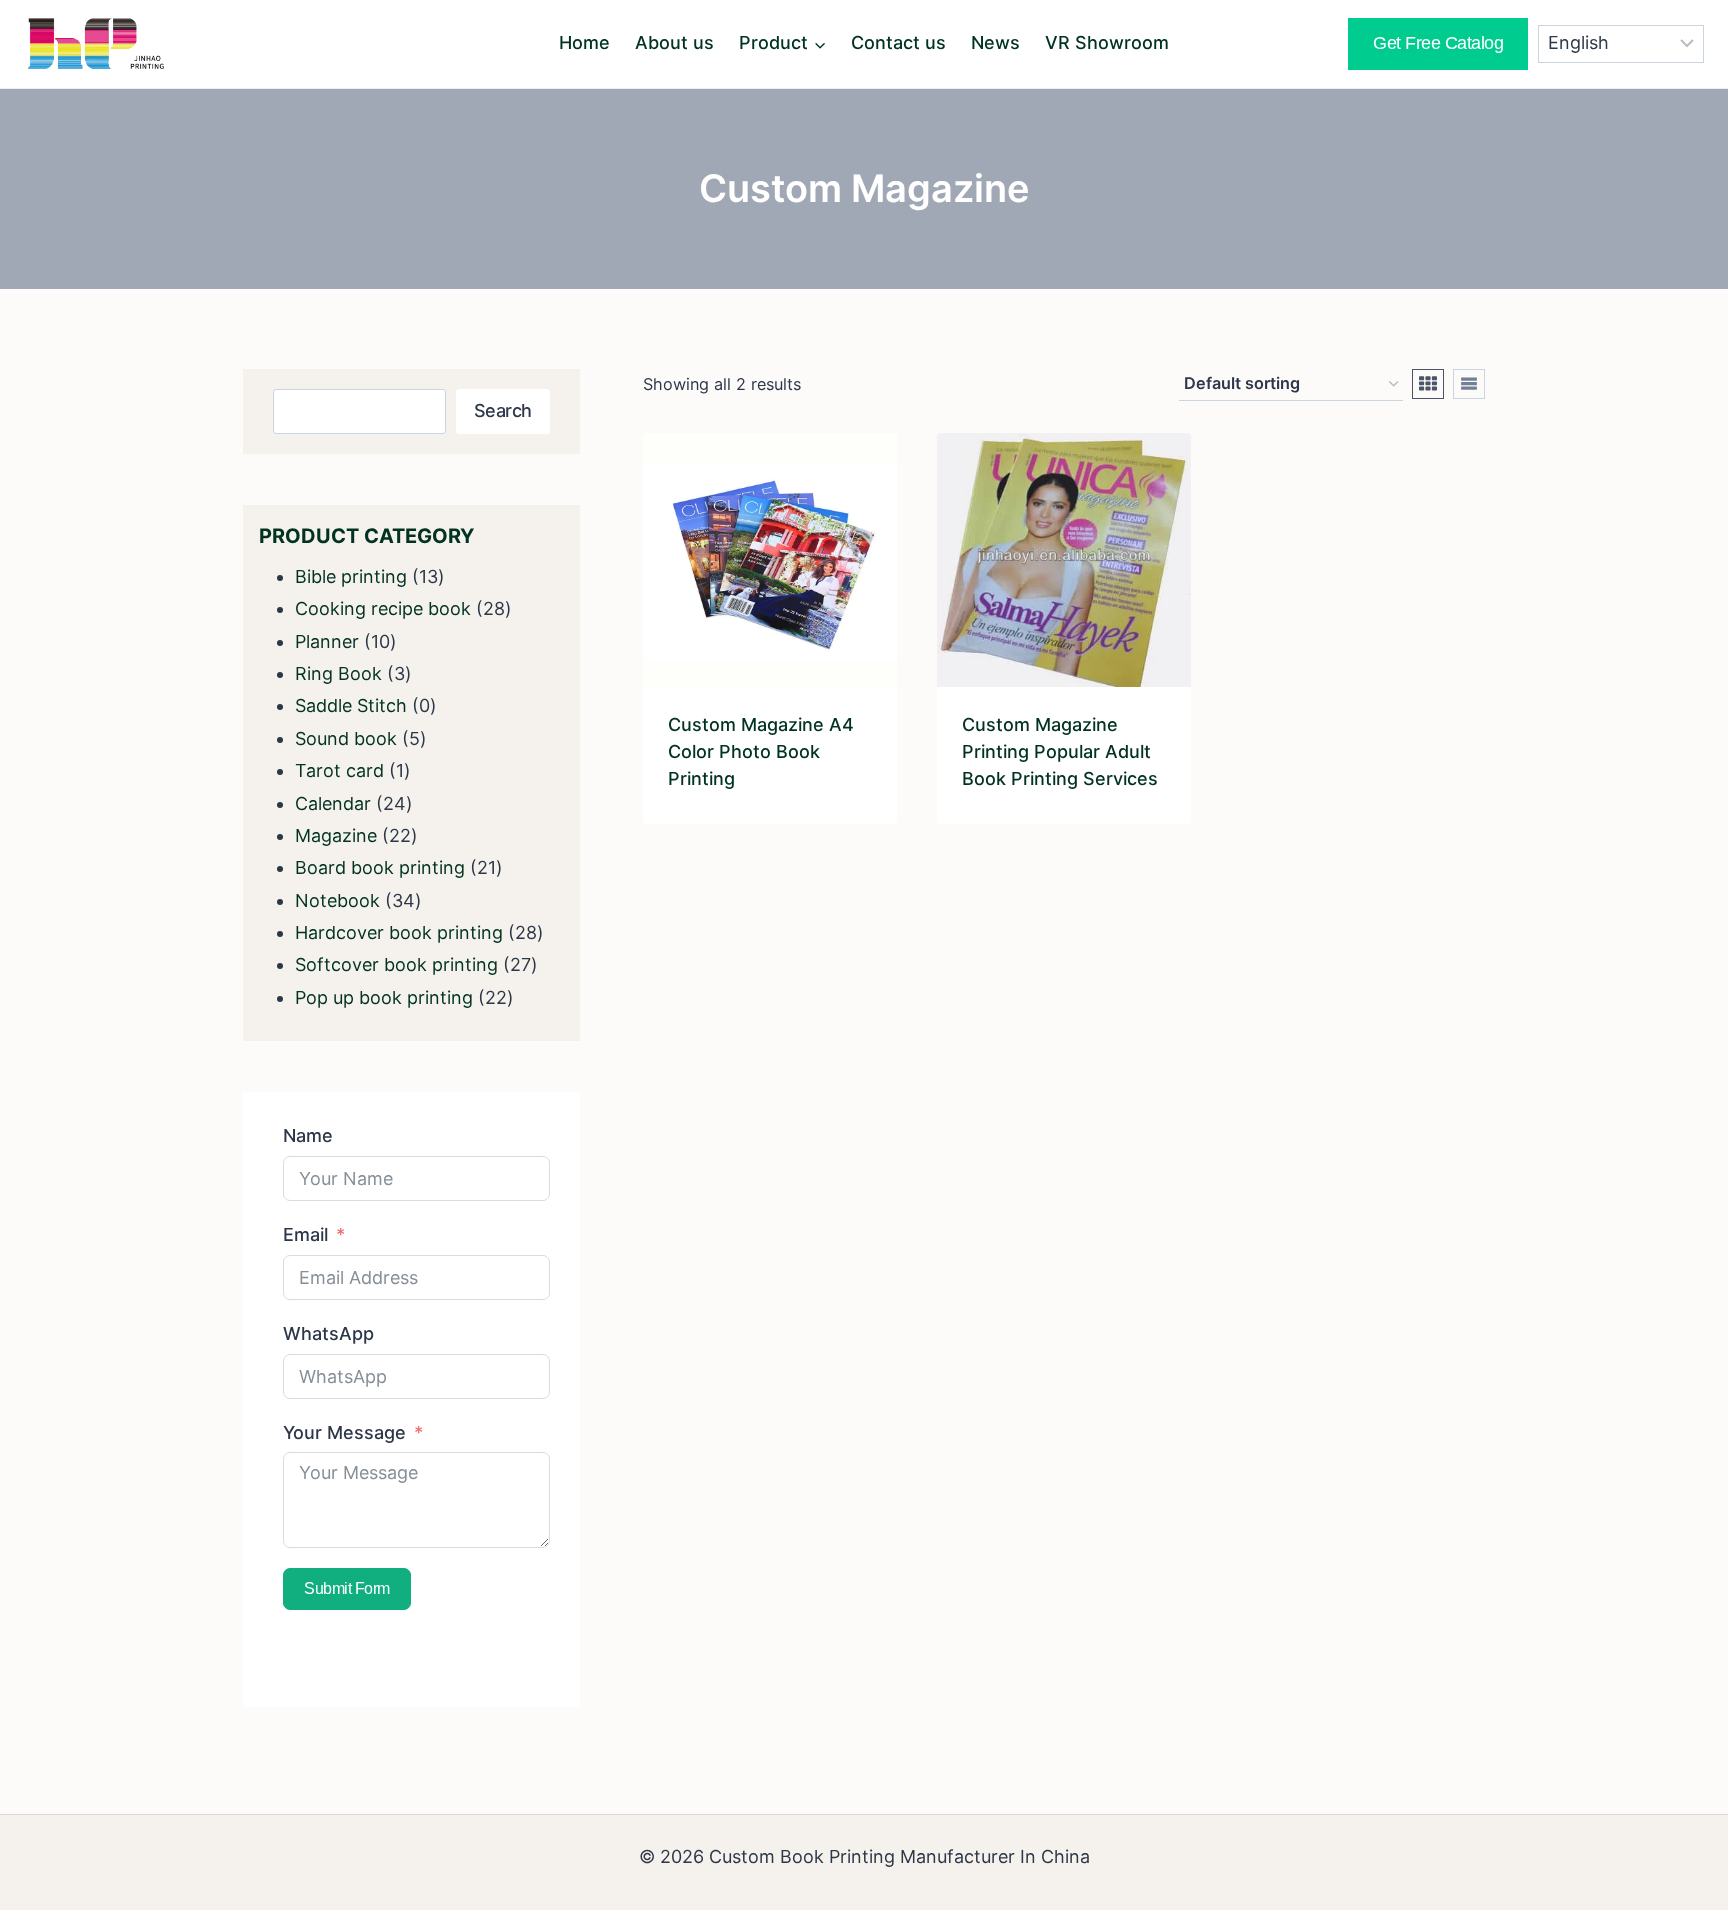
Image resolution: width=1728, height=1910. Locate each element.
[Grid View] (1428, 384)
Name (308, 1135)
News (995, 42)
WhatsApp (328, 1333)
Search (503, 410)
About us (674, 42)
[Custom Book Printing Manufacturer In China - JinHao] (95, 43)
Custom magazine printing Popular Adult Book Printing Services (1060, 751)
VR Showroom (1107, 42)
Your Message (344, 1432)
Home (584, 42)
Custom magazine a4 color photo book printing (761, 751)
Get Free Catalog (1438, 43)
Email (305, 1234)
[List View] (1469, 384)
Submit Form (347, 1588)
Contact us (898, 42)
